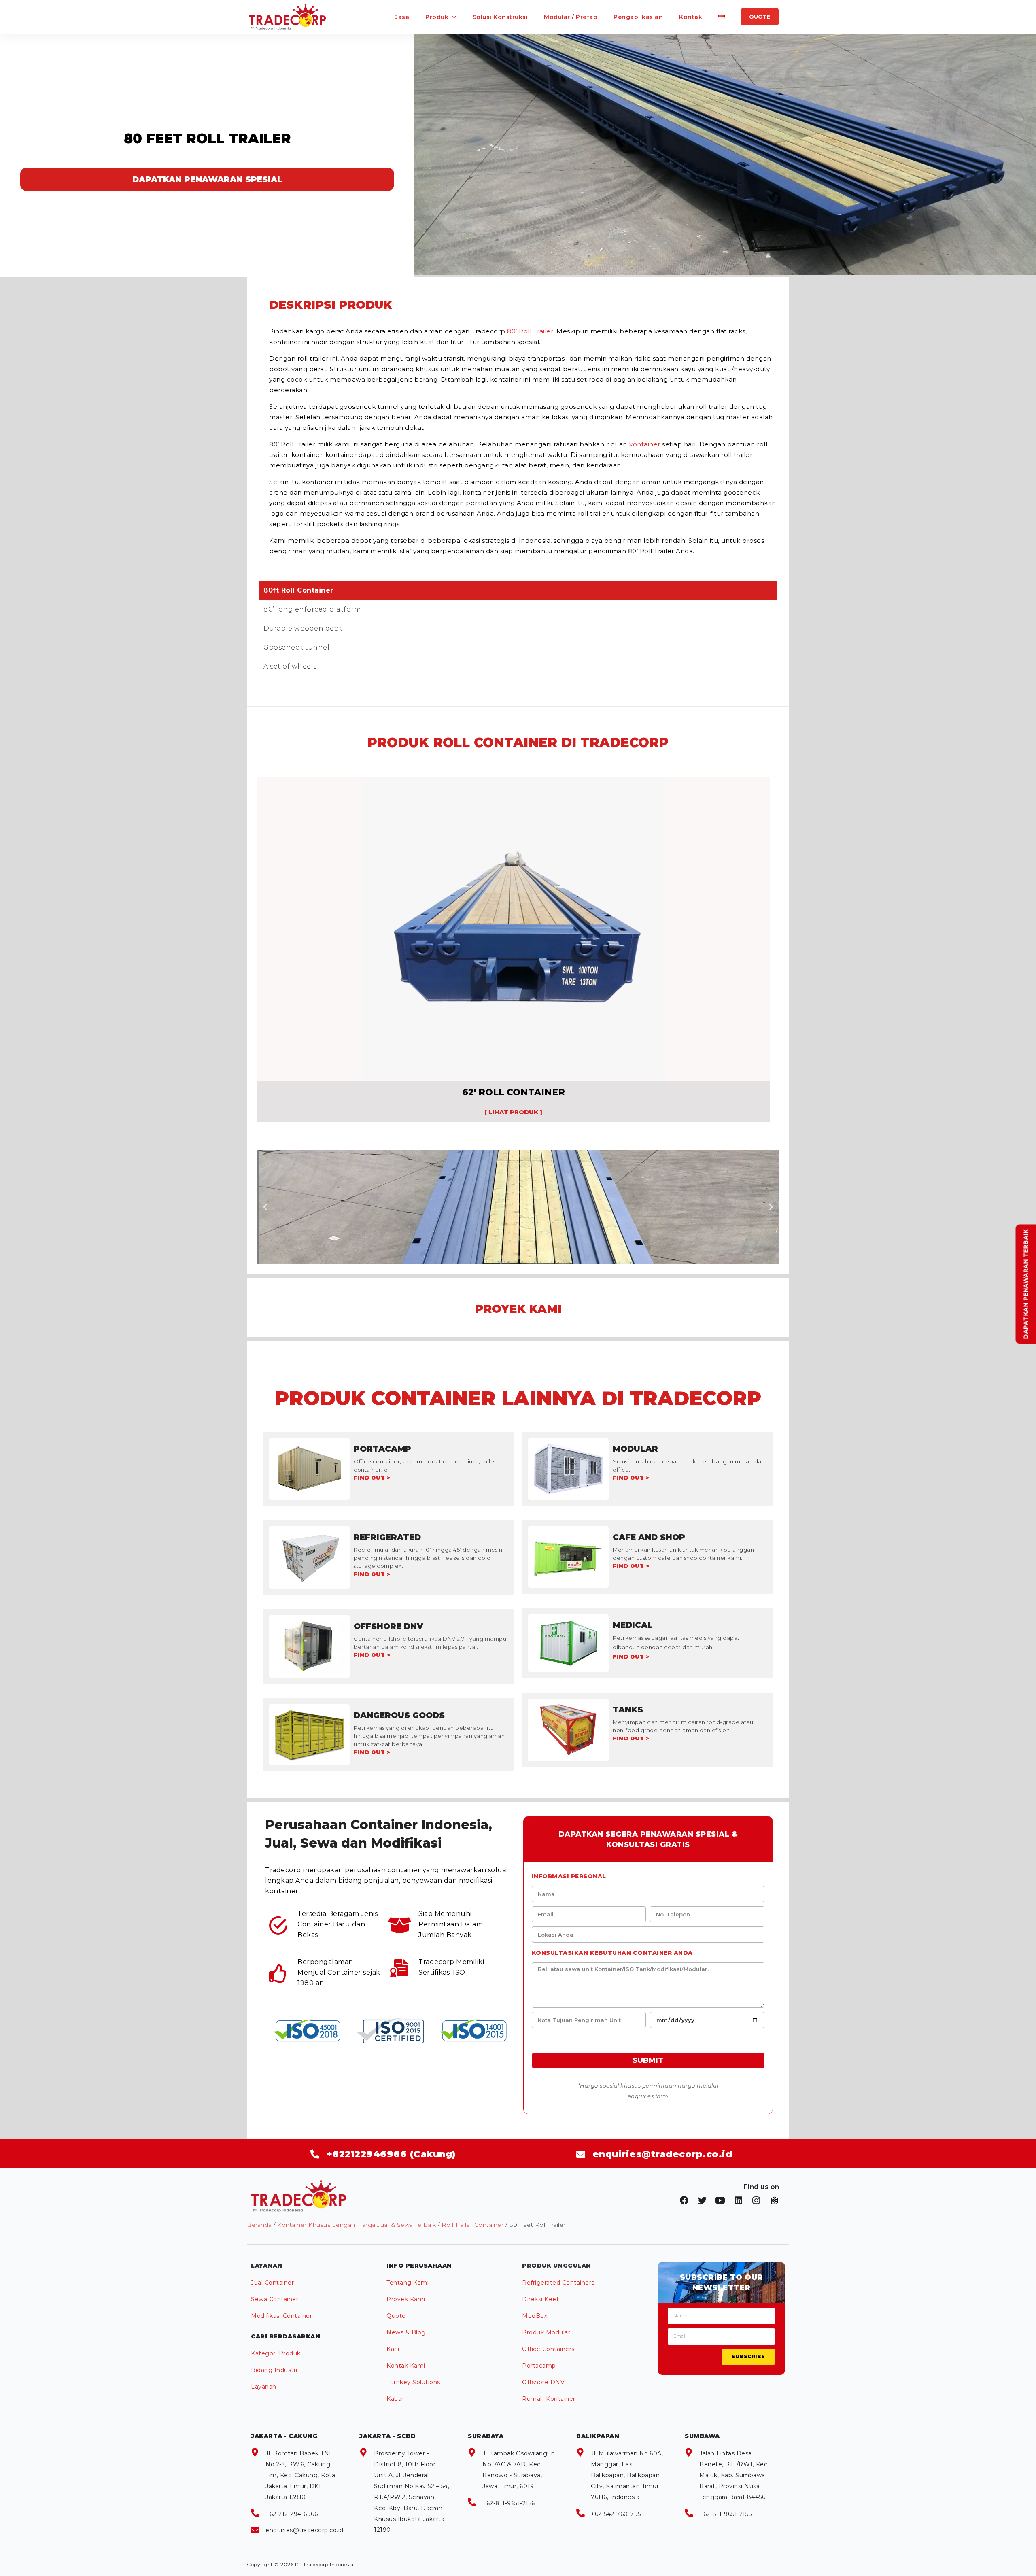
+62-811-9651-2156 (509, 2503)
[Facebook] (684, 2200)
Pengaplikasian (638, 17)
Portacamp (539, 2366)
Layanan (264, 2387)
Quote (396, 2316)
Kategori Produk (276, 2353)
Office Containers (548, 2349)
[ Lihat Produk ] (513, 1112)
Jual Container (272, 2283)
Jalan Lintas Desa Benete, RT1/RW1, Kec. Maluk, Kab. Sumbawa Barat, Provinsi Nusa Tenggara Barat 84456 (734, 2475)
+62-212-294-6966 (292, 2514)
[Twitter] (703, 2200)
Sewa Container (275, 2299)
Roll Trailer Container (472, 2225)
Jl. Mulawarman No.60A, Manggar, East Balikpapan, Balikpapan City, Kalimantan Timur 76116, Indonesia (627, 2475)
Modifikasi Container (281, 2316)
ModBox (535, 2316)
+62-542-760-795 (616, 2514)
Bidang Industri (274, 2370)
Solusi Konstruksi (500, 17)
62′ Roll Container (514, 1092)
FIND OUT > (372, 1478)
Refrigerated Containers (558, 2283)
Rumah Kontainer (549, 2399)
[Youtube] (720, 2200)
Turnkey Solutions (413, 2382)
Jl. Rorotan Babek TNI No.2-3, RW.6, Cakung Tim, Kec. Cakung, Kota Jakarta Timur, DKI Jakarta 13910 (300, 2475)
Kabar (395, 2399)
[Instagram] (756, 2200)
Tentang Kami (408, 2283)
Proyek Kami (406, 2299)
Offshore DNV (543, 2382)
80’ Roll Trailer (530, 331)
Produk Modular (546, 2332)
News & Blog (406, 2332)
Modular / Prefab (571, 17)
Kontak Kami (406, 2366)
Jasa (402, 17)
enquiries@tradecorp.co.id (305, 2530)
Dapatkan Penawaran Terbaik (1026, 1284)
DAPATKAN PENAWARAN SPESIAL (207, 179)
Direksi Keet (540, 2299)
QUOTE (760, 17)
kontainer (645, 444)
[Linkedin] (739, 2200)
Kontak (691, 17)
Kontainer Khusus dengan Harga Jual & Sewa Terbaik (357, 2225)
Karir (393, 2349)
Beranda (259, 2225)
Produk (437, 17)
